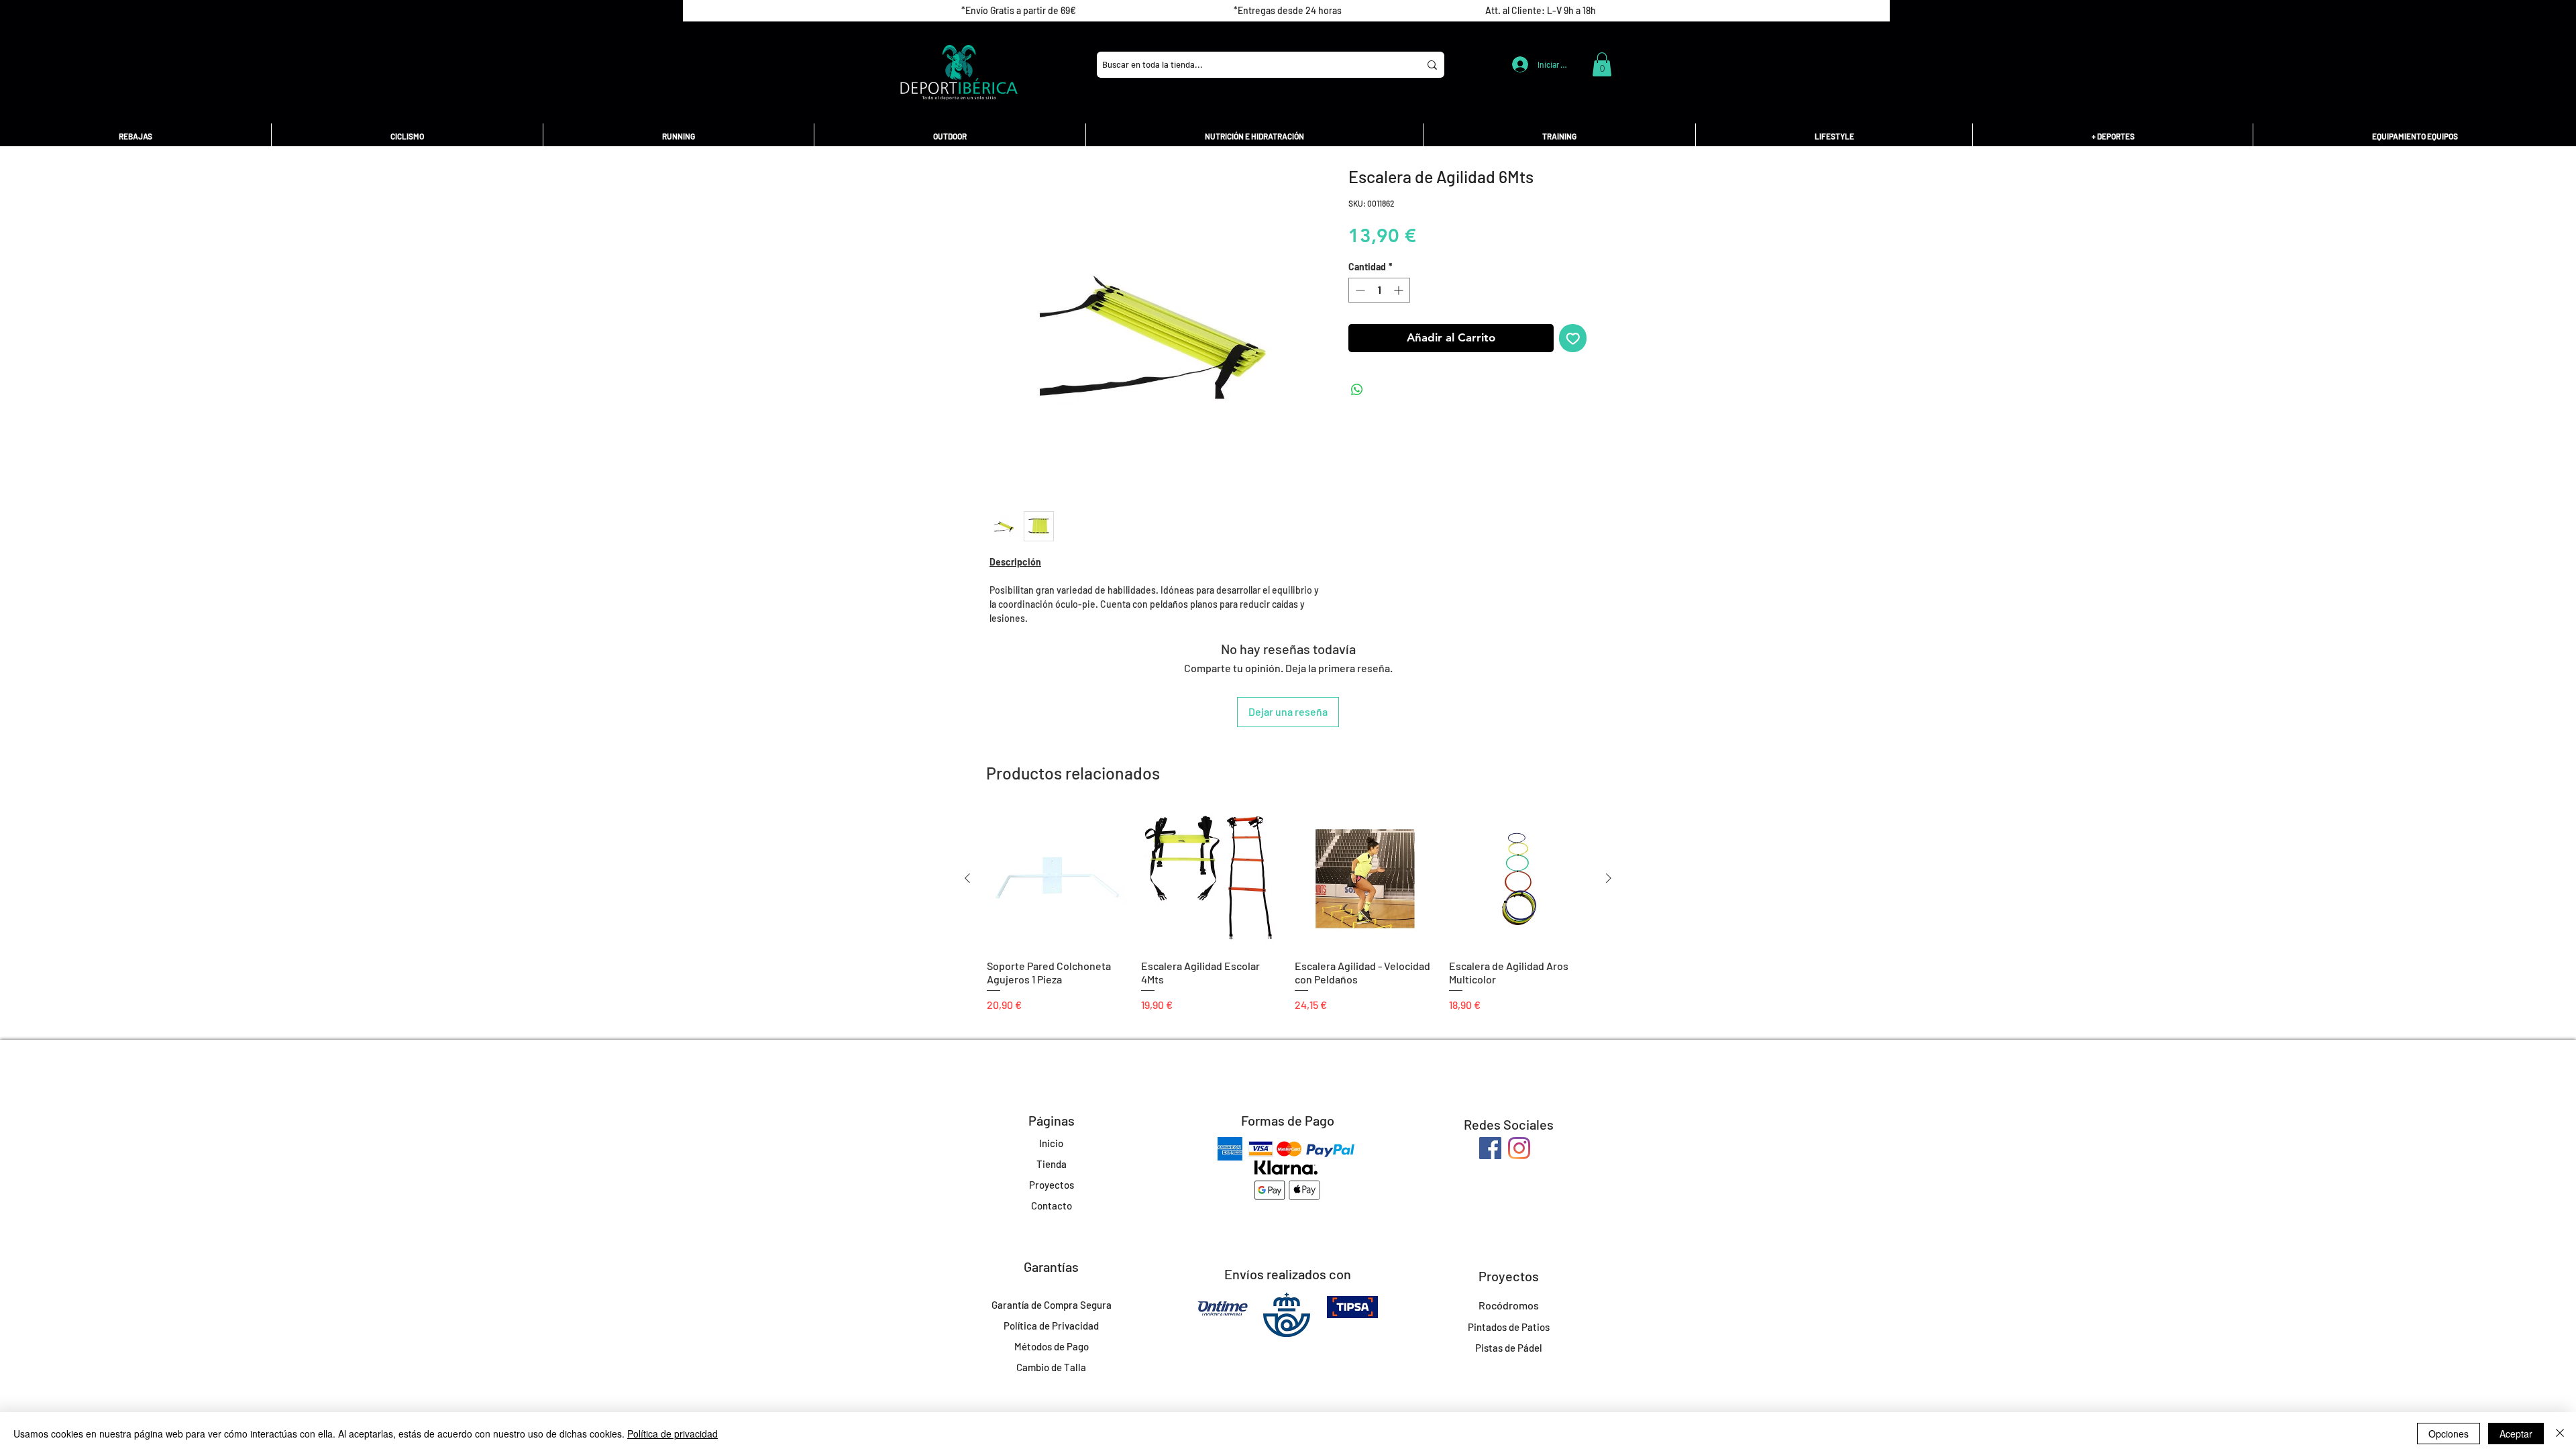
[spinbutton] (1379, 290)
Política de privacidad (673, 1434)
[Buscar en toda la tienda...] (1432, 65)
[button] (1602, 64)
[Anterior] (967, 878)
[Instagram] (1519, 1148)
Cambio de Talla (1051, 1367)
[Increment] (1400, 290)
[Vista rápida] (1057, 879)
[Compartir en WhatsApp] (1357, 390)
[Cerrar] (2560, 1434)
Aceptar (2516, 1434)
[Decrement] (1359, 290)
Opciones (2449, 1434)
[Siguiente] (1609, 878)
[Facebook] (1490, 1148)
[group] (1288, 911)
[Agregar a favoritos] (1573, 338)
